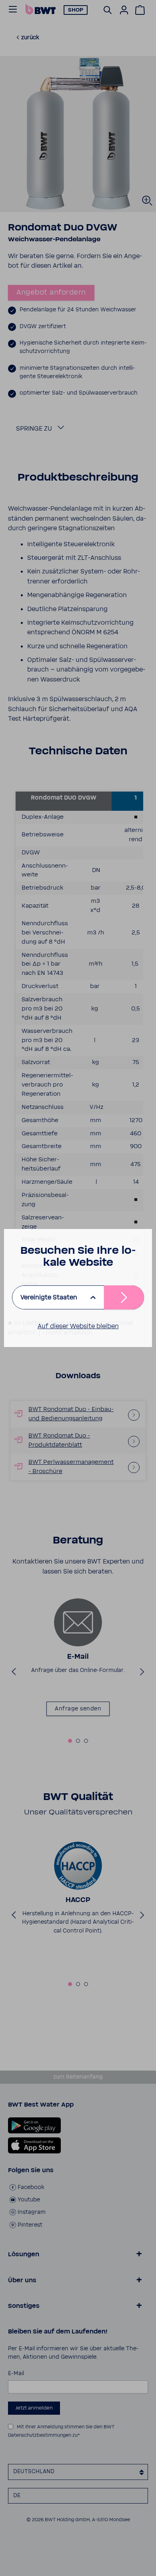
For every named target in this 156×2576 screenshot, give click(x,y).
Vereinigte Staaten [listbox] (49, 1297)
